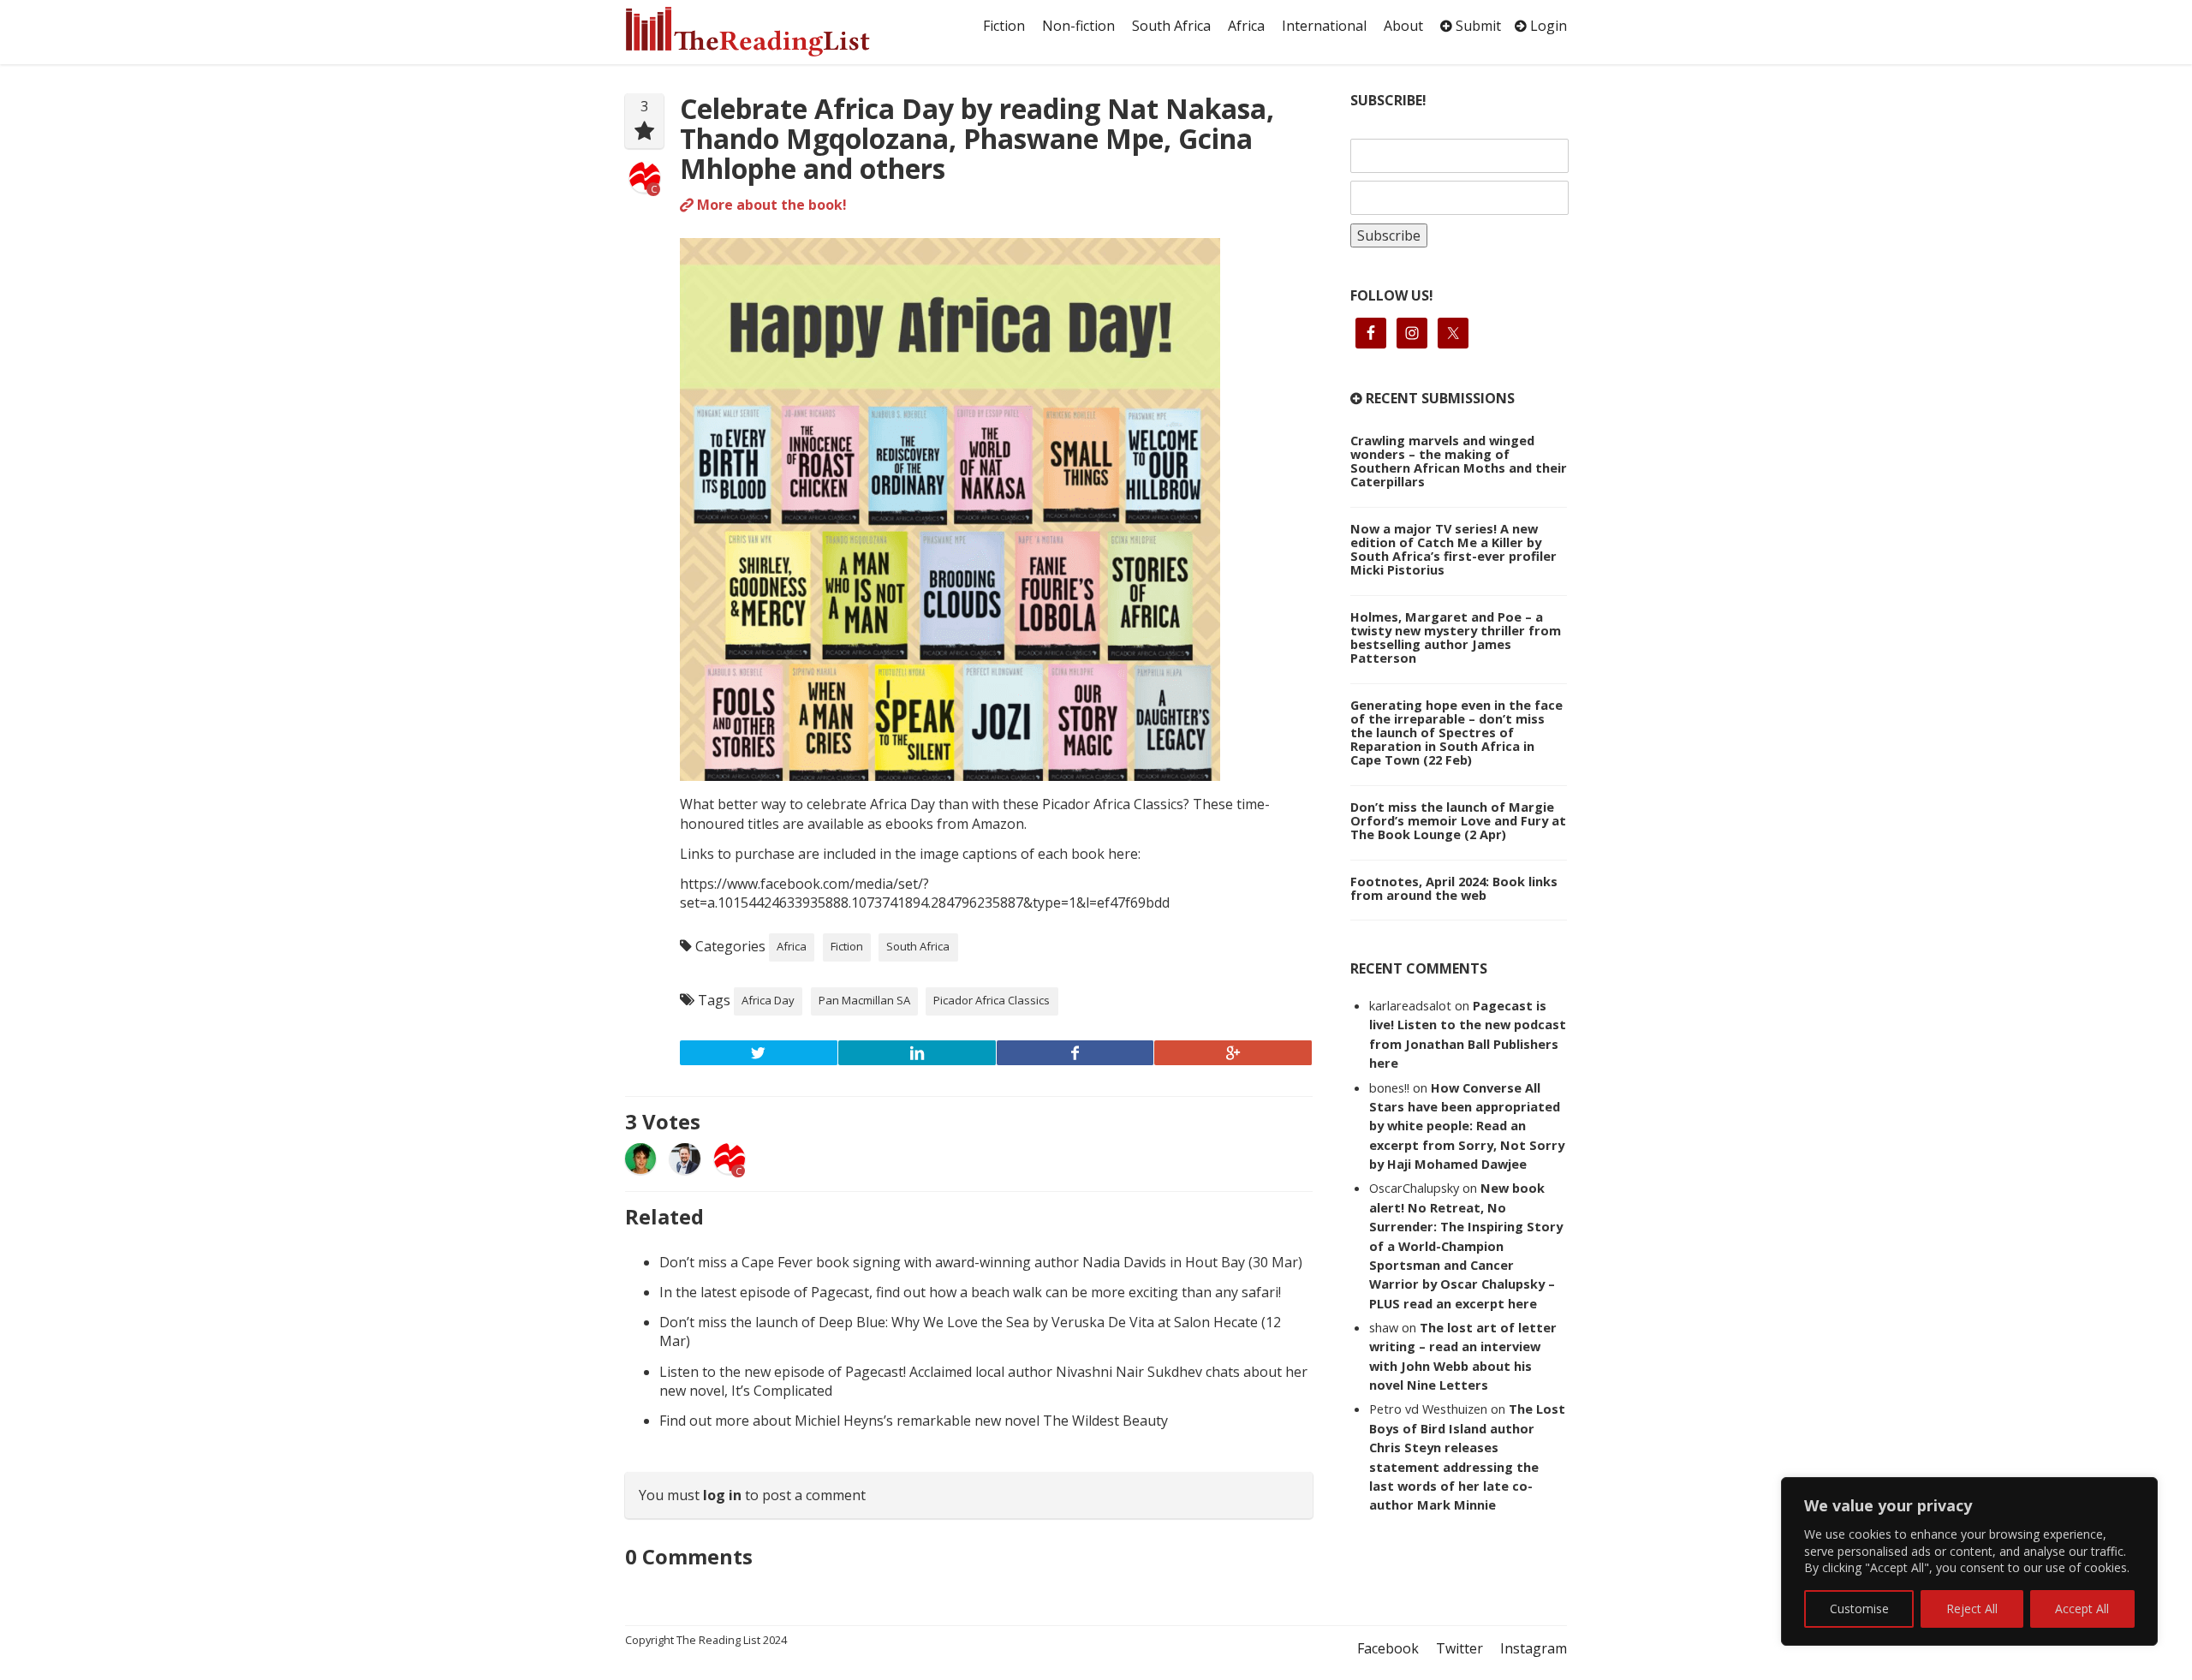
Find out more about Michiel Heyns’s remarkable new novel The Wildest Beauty (914, 1421)
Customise (1859, 1609)
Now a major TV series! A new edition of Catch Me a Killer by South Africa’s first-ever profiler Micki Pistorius (1453, 549)
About (1403, 26)
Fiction (1004, 26)
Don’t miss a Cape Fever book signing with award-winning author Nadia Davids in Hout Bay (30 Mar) (981, 1262)
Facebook (1388, 1648)
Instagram (1534, 1648)
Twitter (1459, 1648)
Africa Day (768, 1000)
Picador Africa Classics (992, 1000)
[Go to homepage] (766, 32)
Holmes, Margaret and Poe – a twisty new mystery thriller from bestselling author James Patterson (1456, 637)
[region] (1969, 1561)
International (1324, 26)
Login (1547, 26)
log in (722, 1495)
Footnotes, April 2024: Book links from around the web (1454, 888)
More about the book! (770, 205)
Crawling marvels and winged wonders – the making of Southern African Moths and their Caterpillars (1459, 461)
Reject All (1972, 1609)
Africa (1246, 26)
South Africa (1171, 26)
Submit (1477, 26)
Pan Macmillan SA (864, 1000)
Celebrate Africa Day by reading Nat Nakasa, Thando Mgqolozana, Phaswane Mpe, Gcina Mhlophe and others (977, 138)
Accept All (2082, 1609)
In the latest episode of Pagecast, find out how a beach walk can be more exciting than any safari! (970, 1292)
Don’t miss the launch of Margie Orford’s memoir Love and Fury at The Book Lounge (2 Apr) (1458, 820)
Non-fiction (1078, 26)
